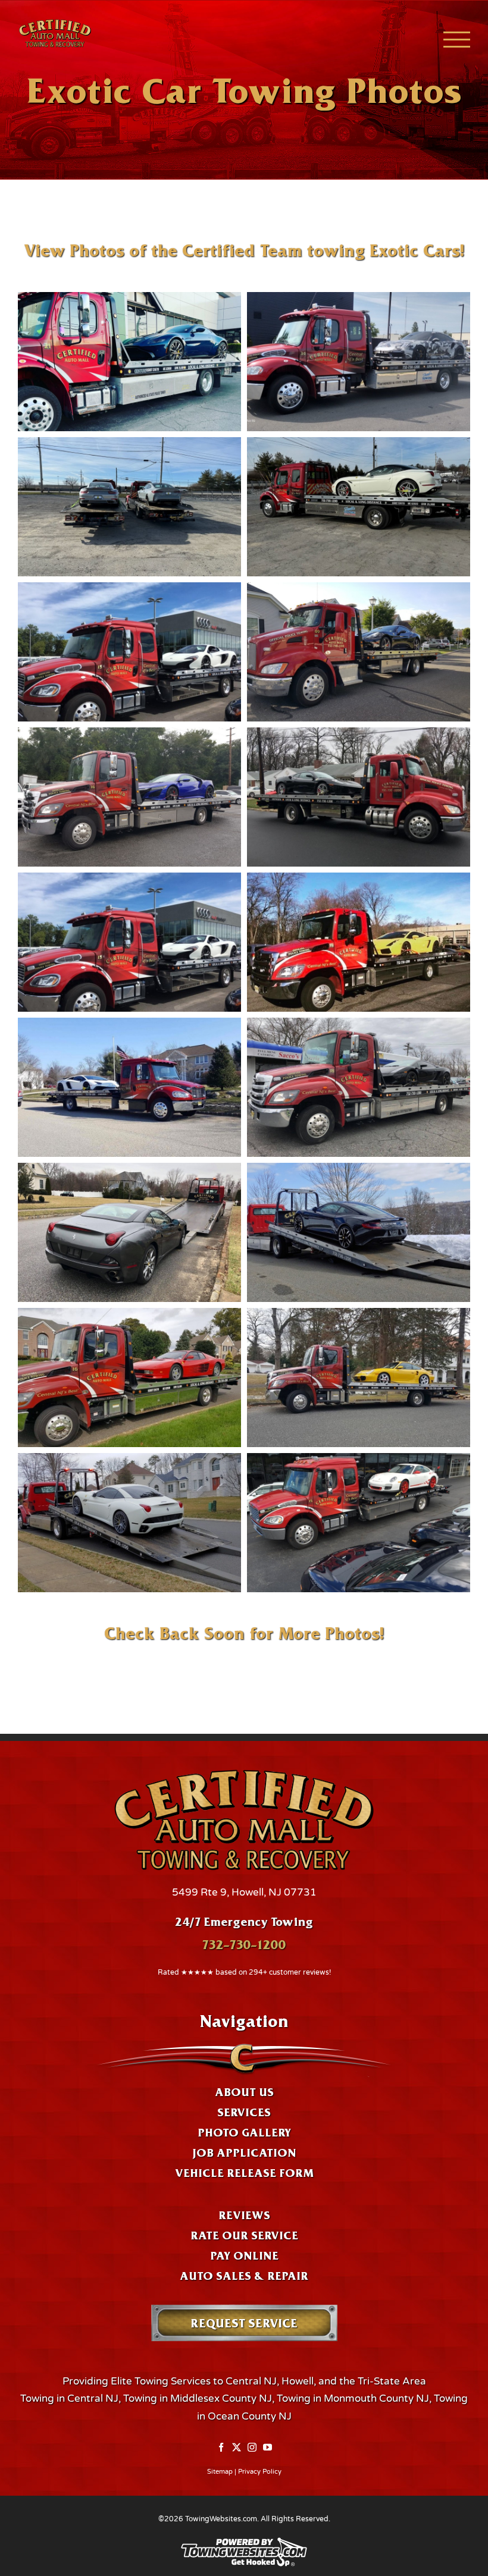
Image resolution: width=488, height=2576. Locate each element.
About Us (244, 2092)
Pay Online (244, 2255)
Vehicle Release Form (244, 2173)
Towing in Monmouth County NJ (353, 2398)
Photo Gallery (244, 2132)
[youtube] (268, 2448)
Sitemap (220, 2472)
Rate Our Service (244, 2235)
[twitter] (237, 2448)
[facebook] (221, 2448)
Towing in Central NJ (69, 2398)
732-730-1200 (244, 1944)
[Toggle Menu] (457, 40)
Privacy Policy (260, 2472)
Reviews (244, 2215)
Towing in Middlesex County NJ (198, 2398)
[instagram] (252, 2448)
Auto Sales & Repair (244, 2276)
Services (244, 2112)
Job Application (244, 2153)
